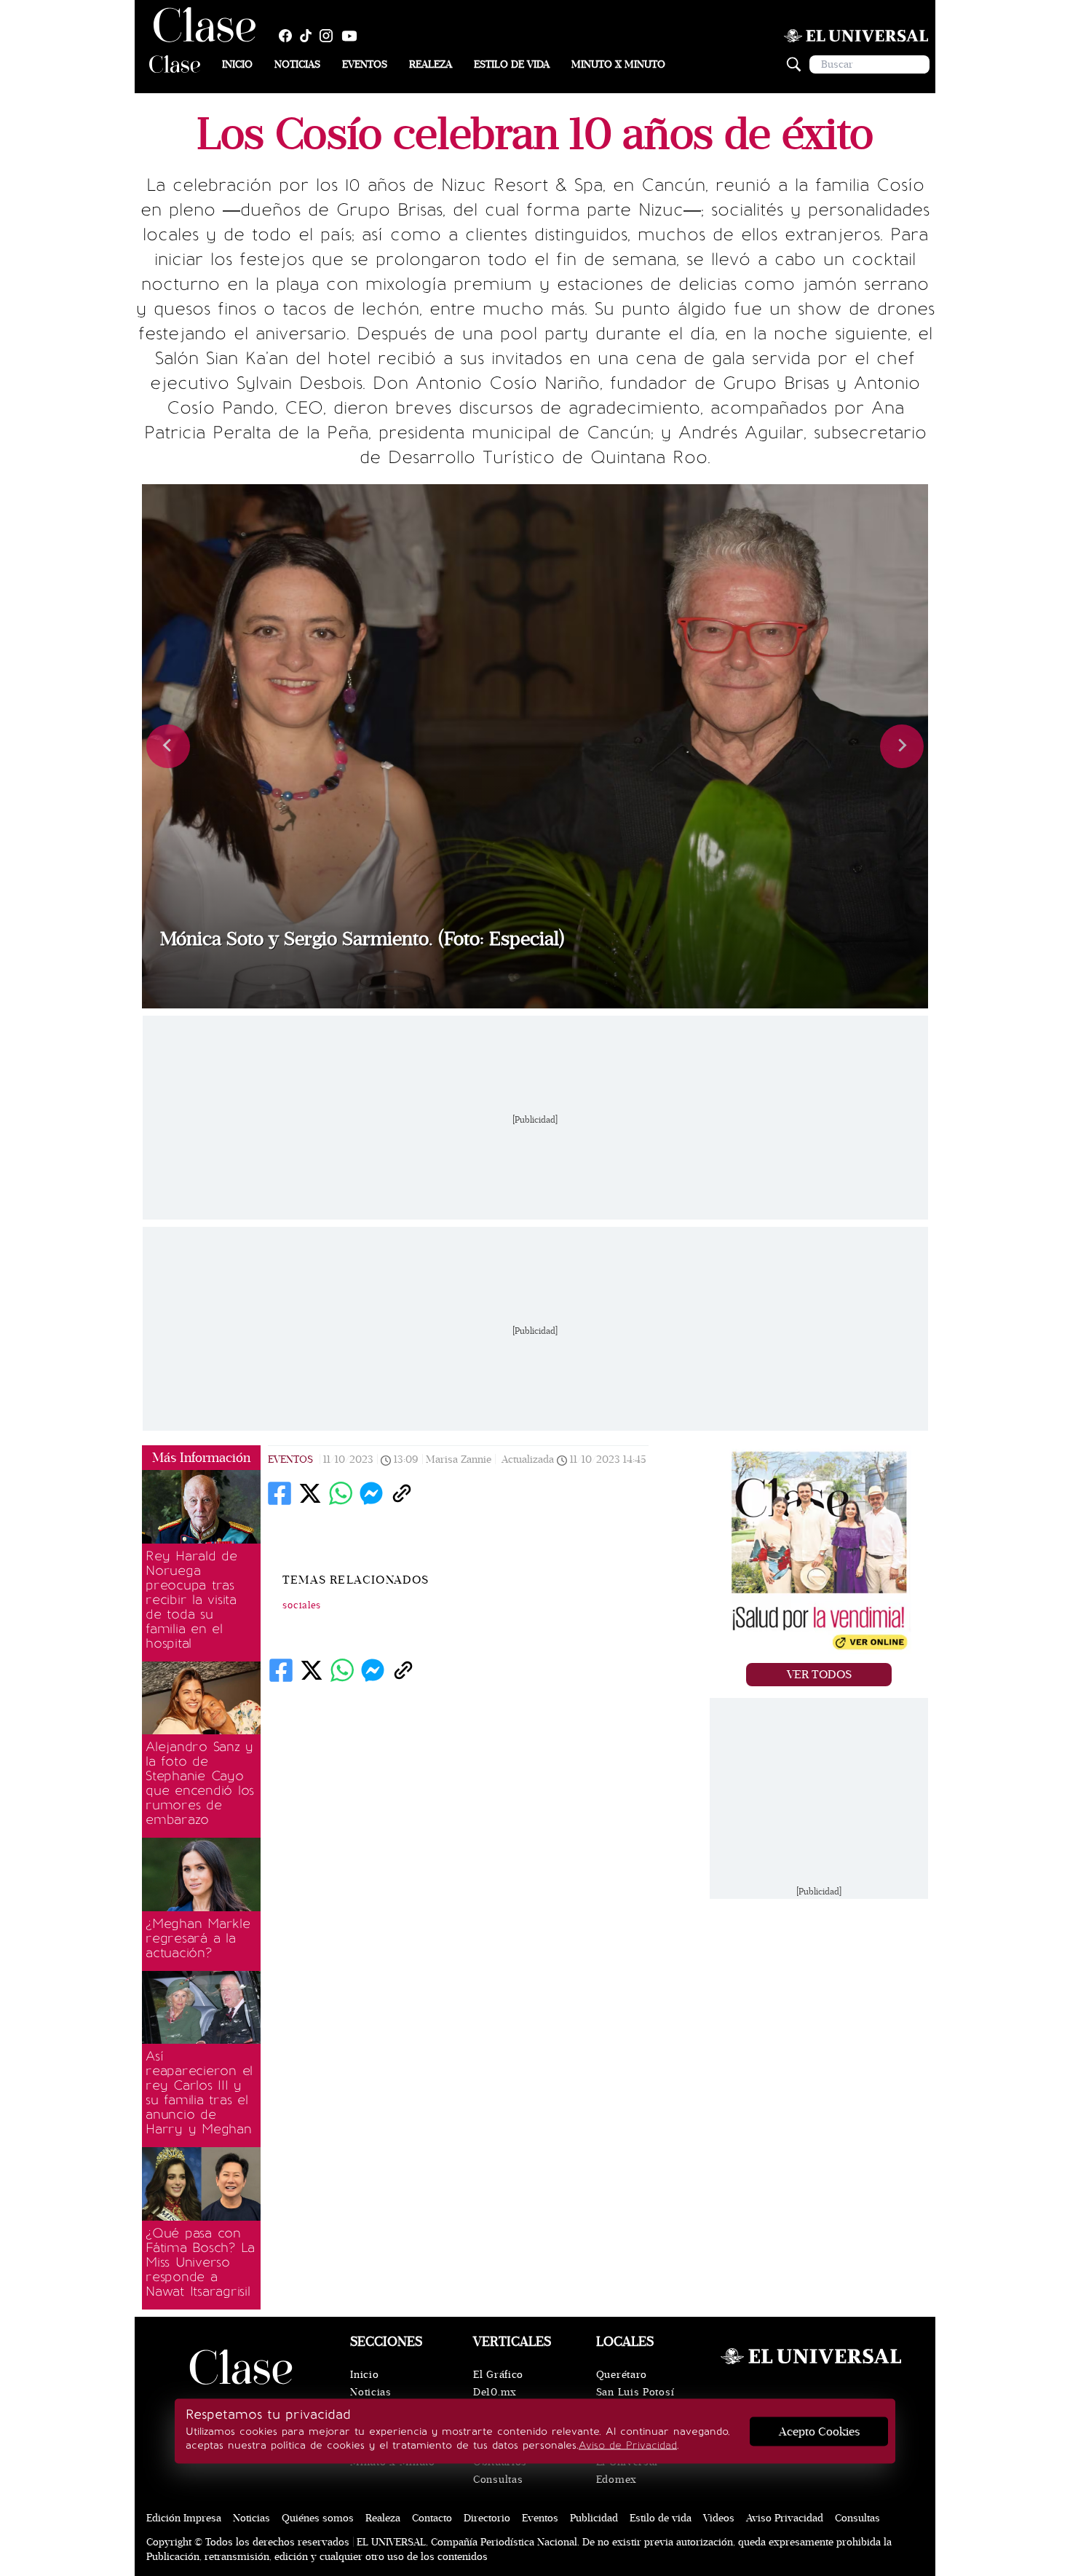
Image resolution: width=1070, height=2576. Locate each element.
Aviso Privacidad (785, 2518)
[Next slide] (902, 746)
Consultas (498, 2480)
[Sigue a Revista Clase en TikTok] (309, 36)
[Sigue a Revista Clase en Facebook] (289, 36)
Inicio (237, 64)
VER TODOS (819, 1675)
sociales (302, 1605)
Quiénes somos (318, 2518)
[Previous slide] (168, 746)
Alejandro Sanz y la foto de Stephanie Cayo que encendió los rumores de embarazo (200, 1783)
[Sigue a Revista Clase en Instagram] (330, 36)
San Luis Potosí (635, 2392)
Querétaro (622, 2375)
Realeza (431, 64)
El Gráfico (498, 2375)
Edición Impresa (184, 2518)
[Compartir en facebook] (280, 1493)
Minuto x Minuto (618, 64)
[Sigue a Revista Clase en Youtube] (353, 36)
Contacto (432, 2518)
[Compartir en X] (310, 1493)
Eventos (365, 64)
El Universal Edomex (627, 2471)
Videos (719, 2518)
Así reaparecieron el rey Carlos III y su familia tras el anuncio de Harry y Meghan (199, 2093)
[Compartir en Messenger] (371, 1493)
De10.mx (495, 2392)
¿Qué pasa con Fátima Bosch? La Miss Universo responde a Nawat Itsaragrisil (200, 2262)
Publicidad (594, 2518)
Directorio (487, 2518)
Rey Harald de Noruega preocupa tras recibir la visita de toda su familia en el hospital (191, 1600)
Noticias (297, 64)
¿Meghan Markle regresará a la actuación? (198, 1938)
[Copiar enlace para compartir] (402, 1493)
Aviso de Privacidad (628, 2445)
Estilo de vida (512, 64)
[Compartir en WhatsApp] (341, 1493)
